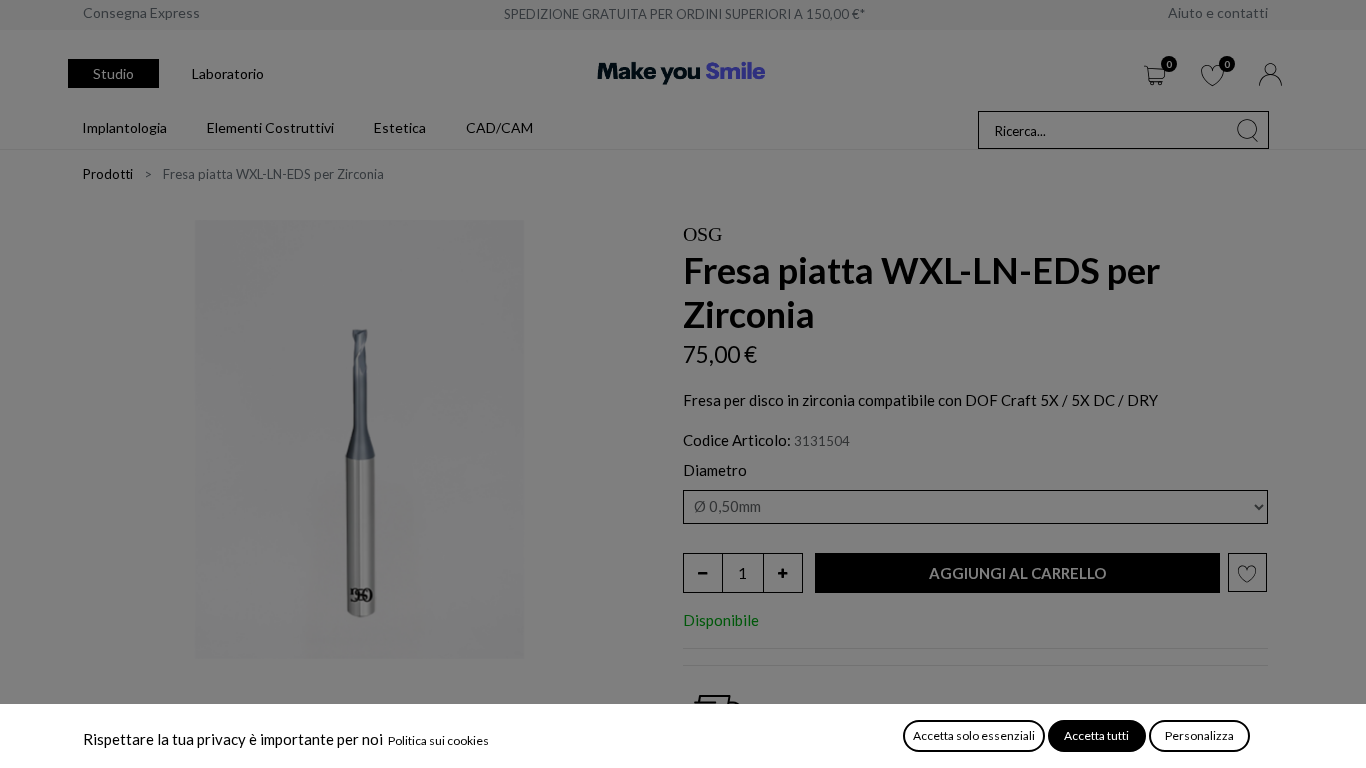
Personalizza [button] (1199, 735)
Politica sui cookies (438, 740)
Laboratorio (228, 73)
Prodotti (108, 174)
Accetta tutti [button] (1096, 735)
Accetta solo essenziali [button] (974, 735)
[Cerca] (1248, 130)
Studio (113, 73)
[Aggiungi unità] (783, 573)
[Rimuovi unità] (703, 573)
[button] (1017, 573)
